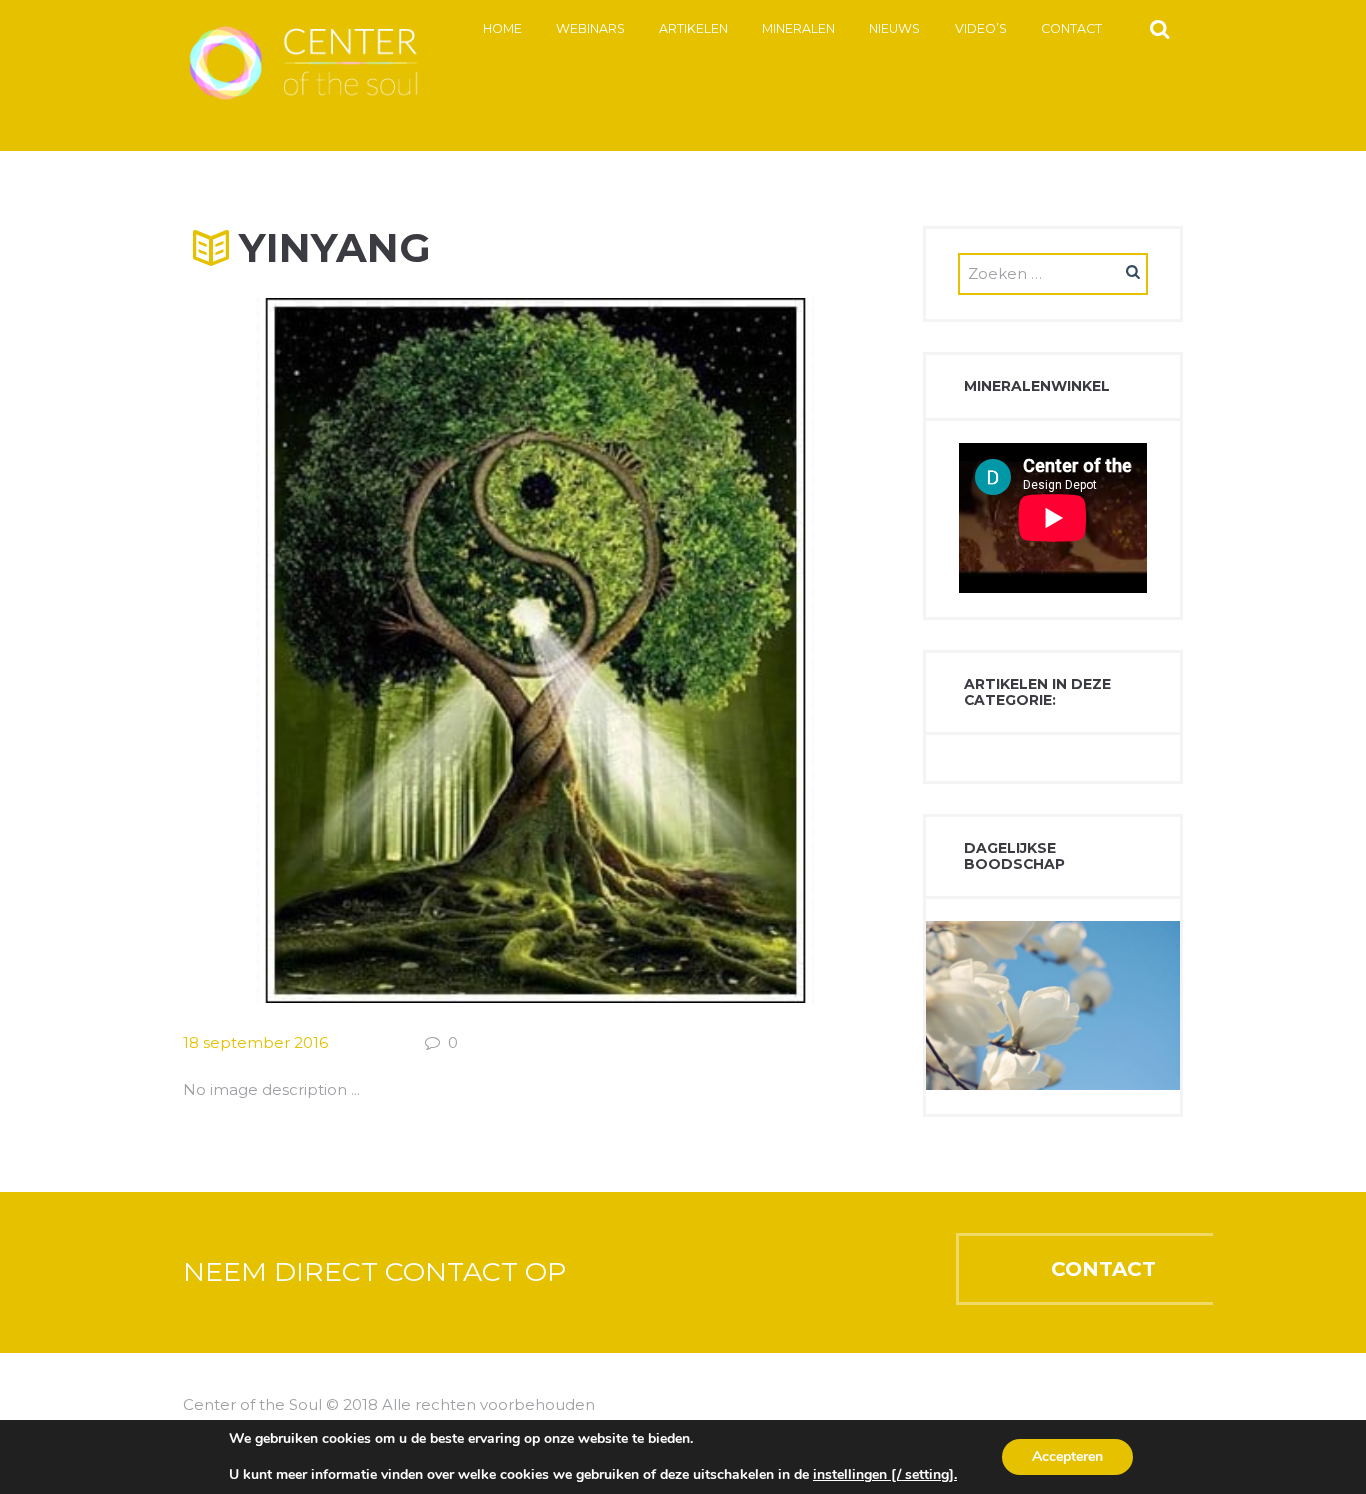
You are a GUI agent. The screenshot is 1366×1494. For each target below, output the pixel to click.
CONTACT (1103, 1269)
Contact (1071, 28)
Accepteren (1067, 1456)
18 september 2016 (255, 1042)
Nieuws (894, 28)
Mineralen (798, 28)
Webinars (590, 28)
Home (502, 28)
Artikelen (693, 28)
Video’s (981, 28)
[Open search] (1159, 28)
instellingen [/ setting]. (885, 1475)
